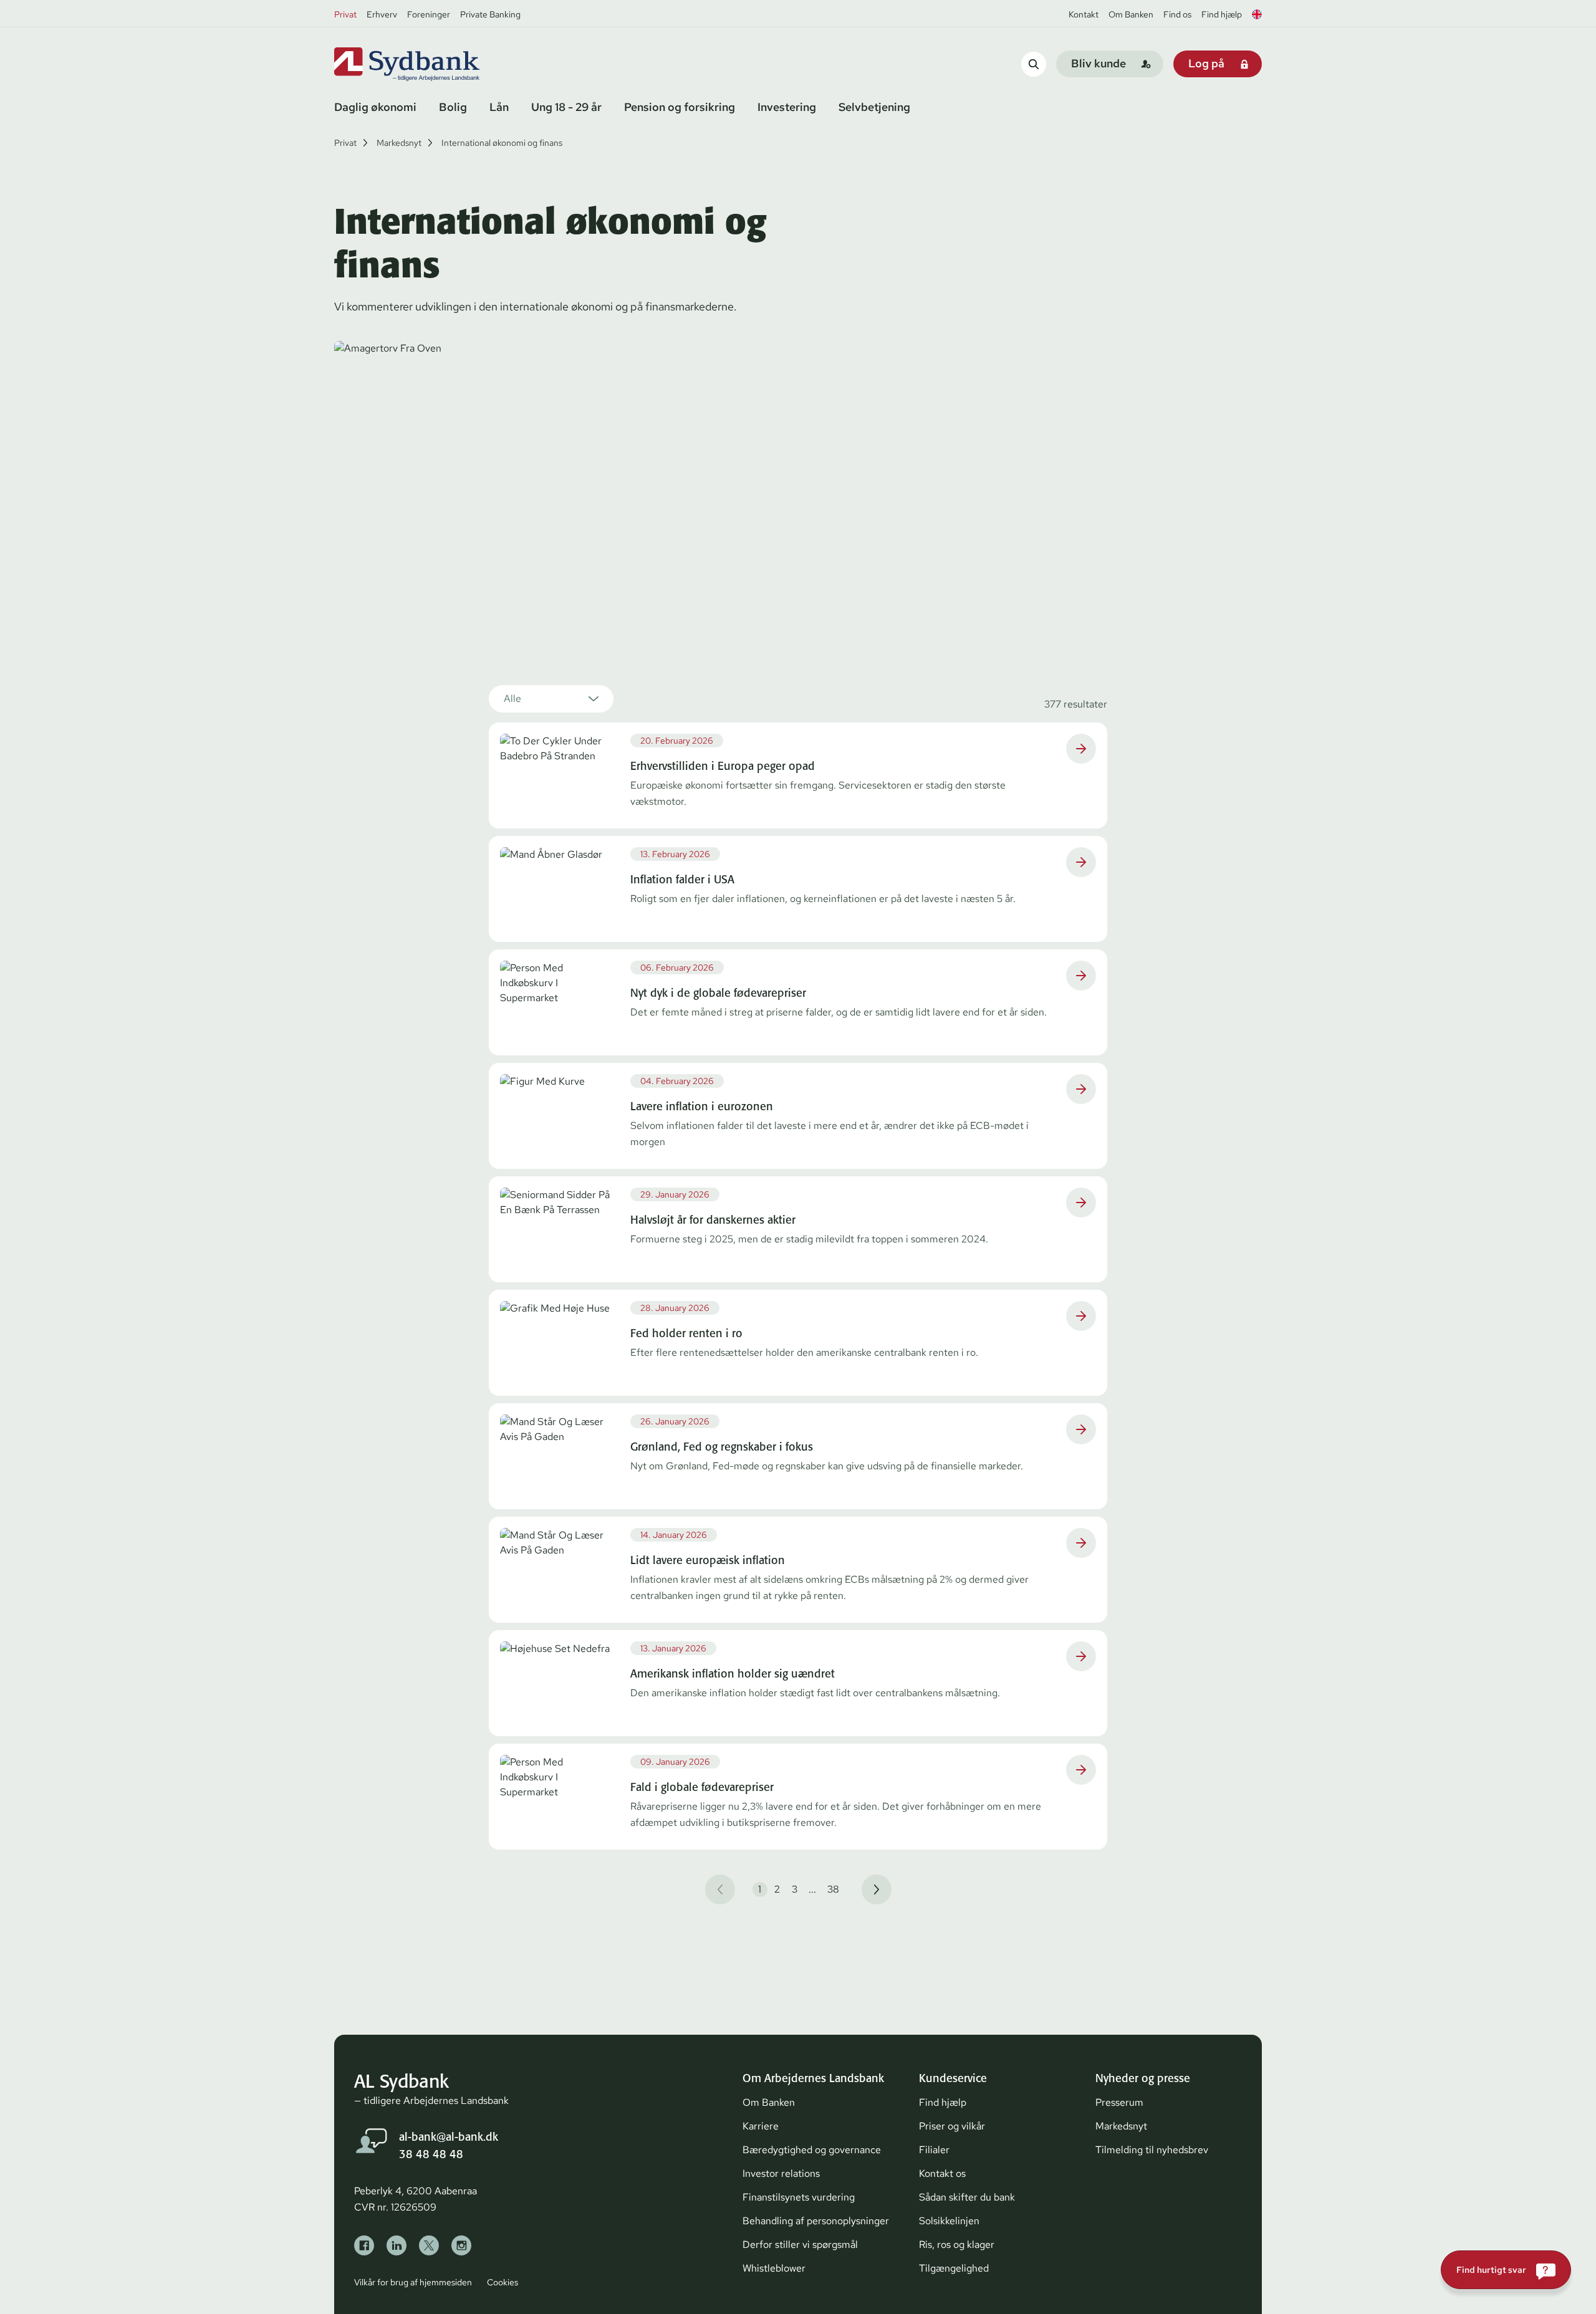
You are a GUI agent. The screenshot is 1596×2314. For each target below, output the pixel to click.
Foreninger (429, 14)
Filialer (934, 2150)
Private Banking (490, 14)
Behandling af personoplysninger (816, 2221)
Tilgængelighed (954, 2268)
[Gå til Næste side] (877, 1889)
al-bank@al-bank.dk (449, 2137)
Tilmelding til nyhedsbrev (1152, 2150)
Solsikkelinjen (949, 2221)
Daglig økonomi (375, 107)
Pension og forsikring (680, 107)
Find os (1177, 14)
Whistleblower (774, 2268)
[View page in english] (1257, 14)
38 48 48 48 (431, 2154)
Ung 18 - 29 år (566, 107)
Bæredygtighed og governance (812, 2150)
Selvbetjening (874, 107)
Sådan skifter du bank (967, 2197)
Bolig (453, 107)
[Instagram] (461, 2245)
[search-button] (1034, 64)
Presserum (1119, 2102)
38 (833, 1889)
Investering (787, 107)
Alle (512, 699)
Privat (345, 14)
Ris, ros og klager (957, 2244)
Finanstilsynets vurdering (799, 2197)
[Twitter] (429, 2245)
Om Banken (1131, 14)
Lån (499, 107)
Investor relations (781, 2173)
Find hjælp (1222, 14)
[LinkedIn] (397, 2245)
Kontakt (1084, 14)
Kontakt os (942, 2173)
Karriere (761, 2126)
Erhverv (382, 14)
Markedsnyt (399, 143)
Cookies (502, 2282)
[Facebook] (364, 2245)
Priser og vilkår (952, 2126)
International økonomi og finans (502, 143)
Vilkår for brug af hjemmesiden (413, 2282)
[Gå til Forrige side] (720, 1889)
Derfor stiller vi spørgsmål (800, 2244)
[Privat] (428, 64)
